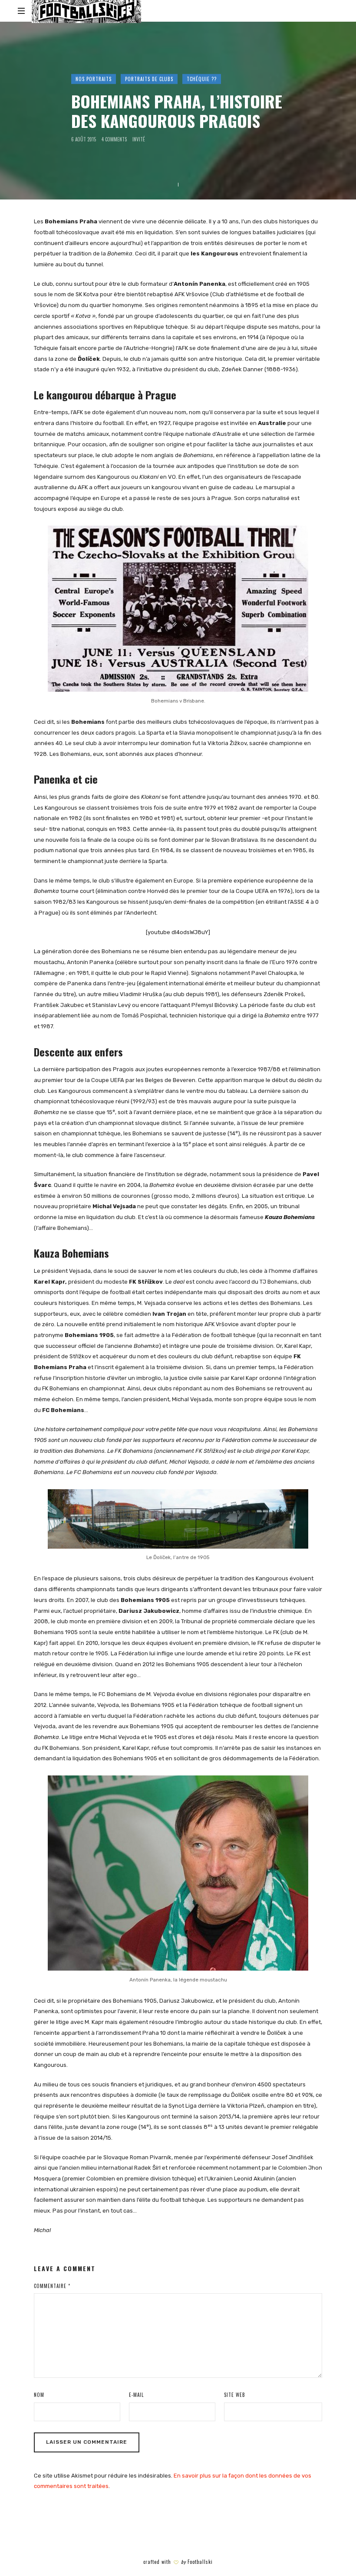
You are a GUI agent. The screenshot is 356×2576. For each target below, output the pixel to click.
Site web (235, 2395)
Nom (39, 2395)
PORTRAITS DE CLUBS (149, 79)
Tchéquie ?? (202, 79)
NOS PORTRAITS (94, 79)
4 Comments (114, 139)
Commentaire (52, 2286)
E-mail (136, 2395)
